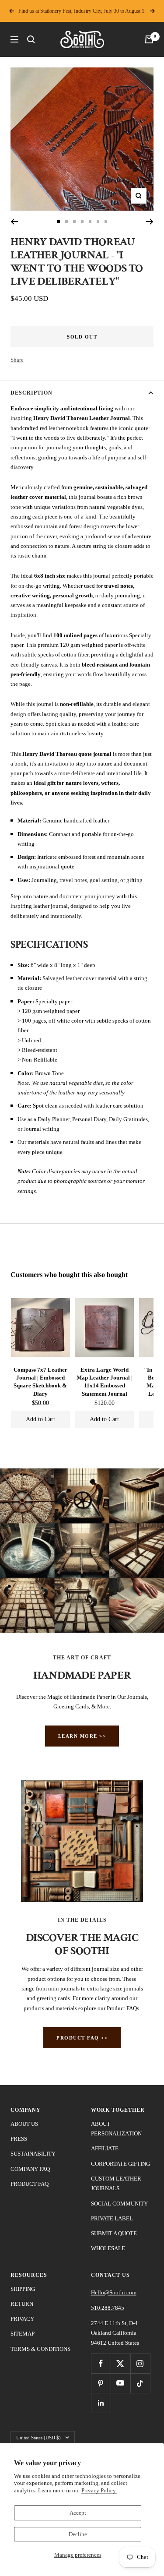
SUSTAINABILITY (33, 2154)
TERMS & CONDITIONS (40, 2349)
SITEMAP (23, 2334)
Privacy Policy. (99, 2490)
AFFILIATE (105, 2148)
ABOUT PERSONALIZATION (116, 2129)
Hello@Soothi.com (114, 2292)
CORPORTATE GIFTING (120, 2164)
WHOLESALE (108, 2248)
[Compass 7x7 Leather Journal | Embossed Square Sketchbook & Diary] (40, 1327)
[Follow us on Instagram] (140, 2363)
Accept (78, 2513)
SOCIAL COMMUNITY (119, 2204)
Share (17, 360)
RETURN (22, 2304)
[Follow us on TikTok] (140, 2383)
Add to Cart (40, 1419)
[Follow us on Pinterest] (101, 2383)
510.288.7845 (108, 2308)
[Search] (31, 39)
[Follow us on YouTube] (120, 2383)
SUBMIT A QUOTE (114, 2233)
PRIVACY (22, 2319)
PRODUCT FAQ (30, 2184)
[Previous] (14, 222)
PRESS (19, 2139)
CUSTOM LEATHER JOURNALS (116, 2183)
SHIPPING (23, 2289)
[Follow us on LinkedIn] (101, 2403)
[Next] (150, 222)
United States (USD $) (38, 2438)
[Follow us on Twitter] (120, 2363)
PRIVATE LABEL (112, 2218)
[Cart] (149, 39)
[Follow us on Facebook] (101, 2363)
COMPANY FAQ (30, 2169)
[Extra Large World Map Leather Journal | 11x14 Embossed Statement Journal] (105, 1327)
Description (31, 393)
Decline (78, 2534)
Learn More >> (82, 1736)
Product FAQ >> (82, 2038)
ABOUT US (24, 2124)
